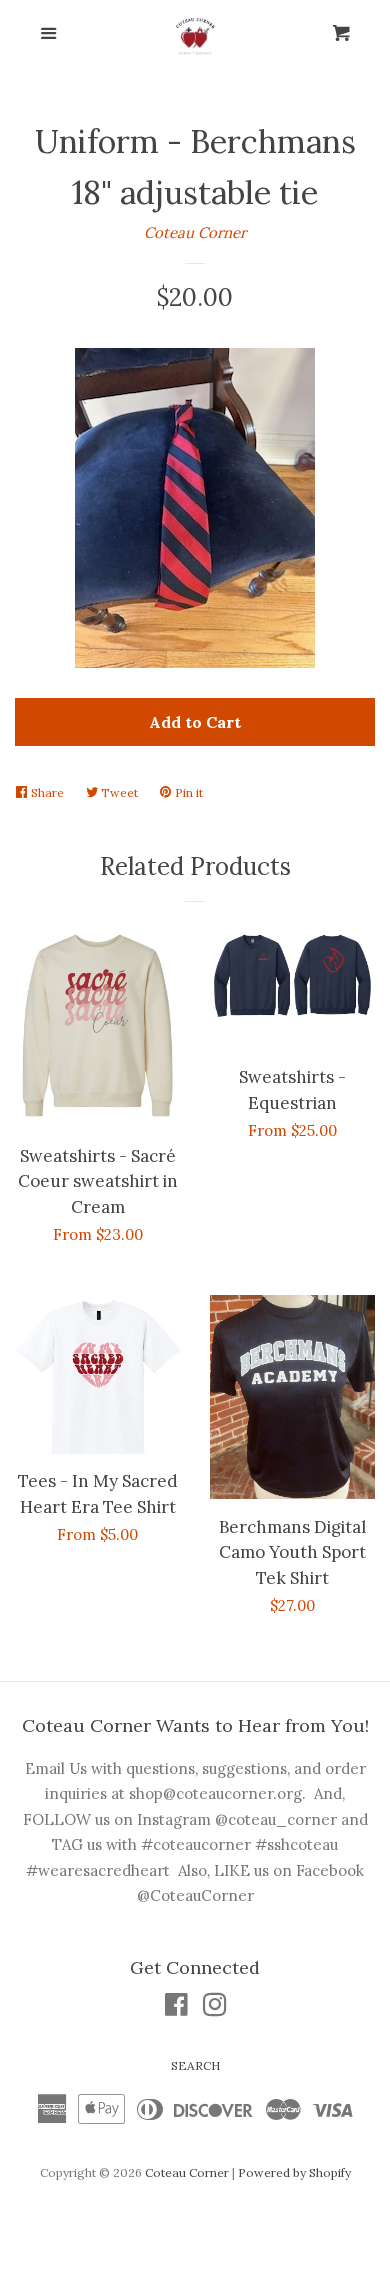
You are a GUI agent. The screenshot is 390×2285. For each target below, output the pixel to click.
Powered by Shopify (294, 2172)
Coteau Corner (195, 232)
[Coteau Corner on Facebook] (176, 2008)
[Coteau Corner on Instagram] (215, 2008)
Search (195, 2065)
